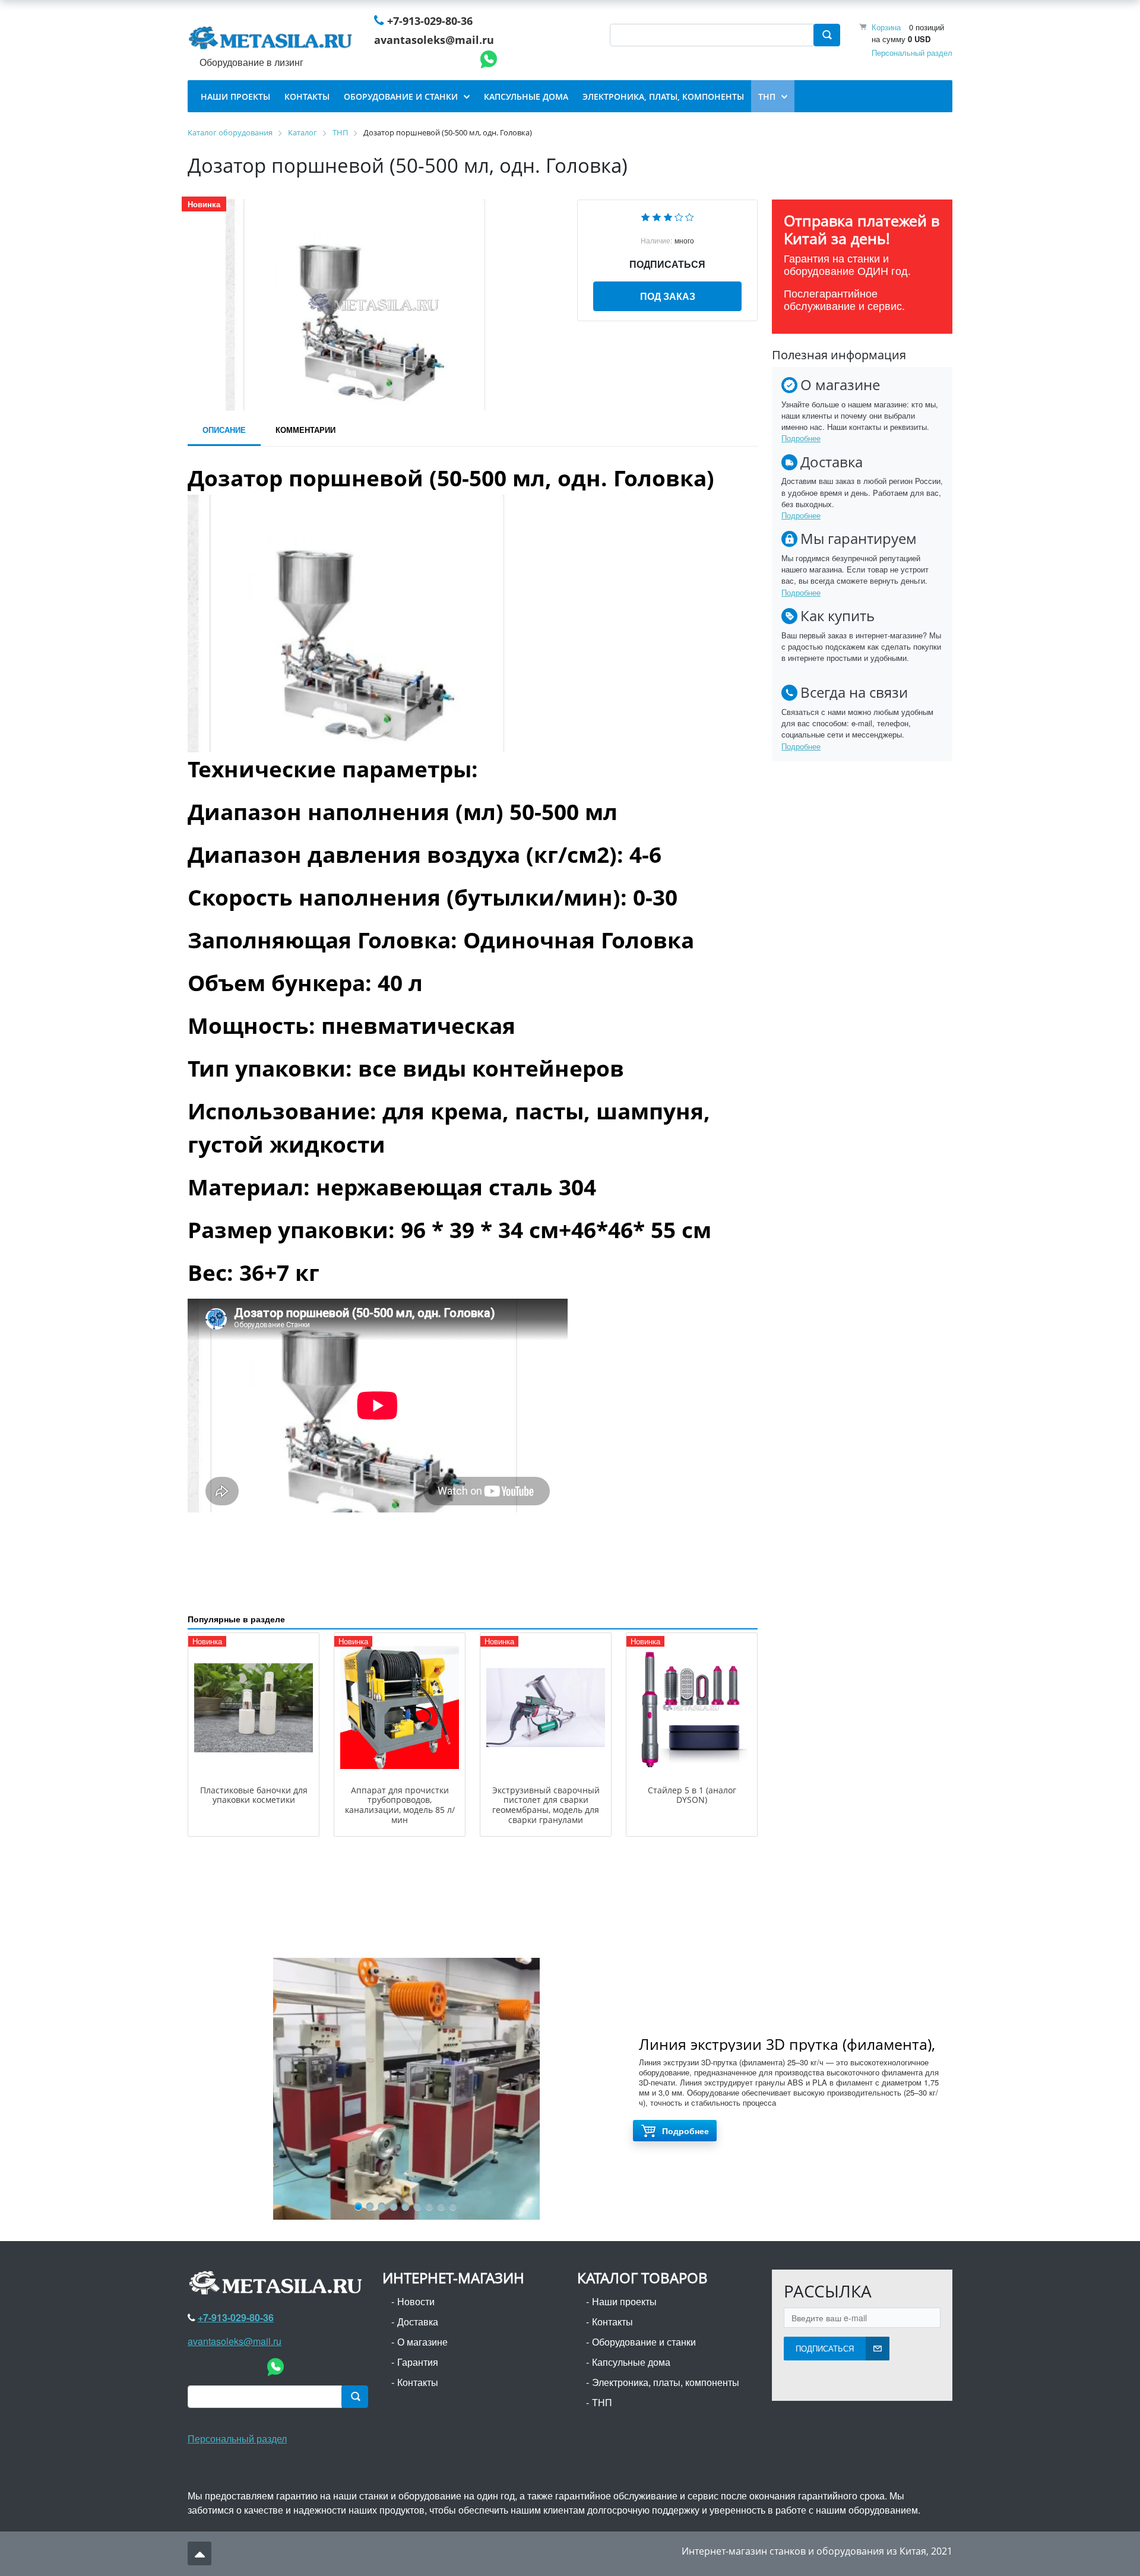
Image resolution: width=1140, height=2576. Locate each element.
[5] (690, 216)
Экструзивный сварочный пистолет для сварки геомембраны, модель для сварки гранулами (546, 1805)
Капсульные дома (631, 2362)
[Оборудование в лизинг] (273, 40)
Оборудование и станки (644, 2342)
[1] (645, 216)
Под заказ (668, 296)
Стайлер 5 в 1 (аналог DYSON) (692, 1795)
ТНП (602, 2402)
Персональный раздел (912, 53)
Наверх (199, 2553)
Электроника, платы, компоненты (666, 2382)
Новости (416, 2301)
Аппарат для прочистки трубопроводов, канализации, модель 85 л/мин (400, 1805)
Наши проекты (624, 2301)
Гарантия (418, 2362)
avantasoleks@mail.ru (434, 40)
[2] (657, 216)
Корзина (886, 27)
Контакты (418, 2382)
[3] (668, 216)
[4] (679, 216)
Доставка (418, 2322)
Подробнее (801, 438)
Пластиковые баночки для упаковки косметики (254, 1795)
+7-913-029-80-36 (430, 21)
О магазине (422, 2342)
